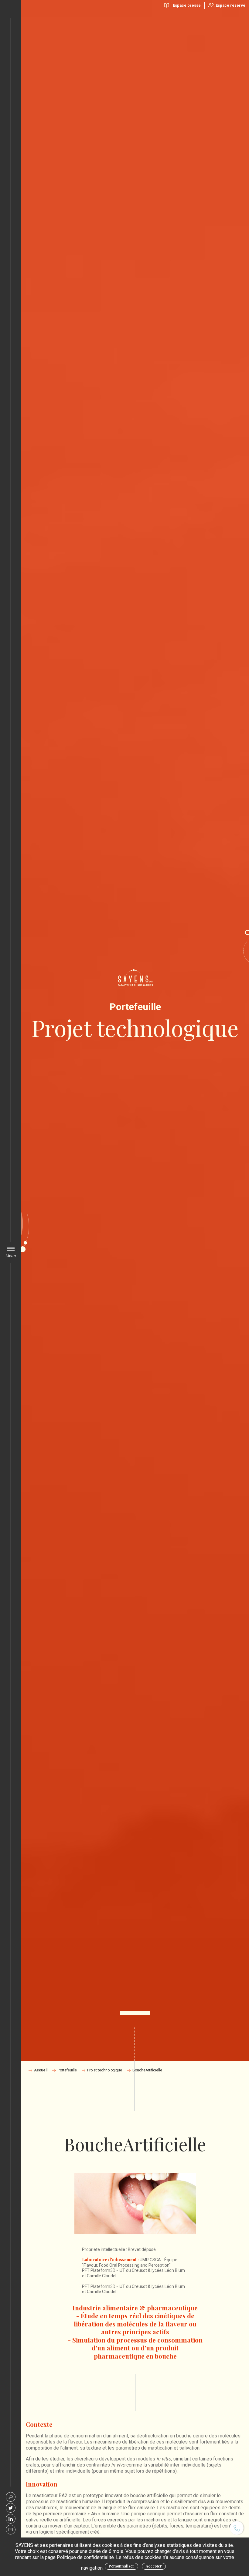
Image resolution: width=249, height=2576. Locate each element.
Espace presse (187, 5)
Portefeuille (67, 2070)
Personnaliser (121, 2566)
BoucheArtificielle (147, 2070)
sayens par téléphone (237, 2528)
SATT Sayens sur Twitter (11, 2508)
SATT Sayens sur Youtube (11, 2530)
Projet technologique (105, 2070)
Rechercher (11, 2497)
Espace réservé (230, 5)
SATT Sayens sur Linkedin (11, 2519)
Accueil (41, 2070)
